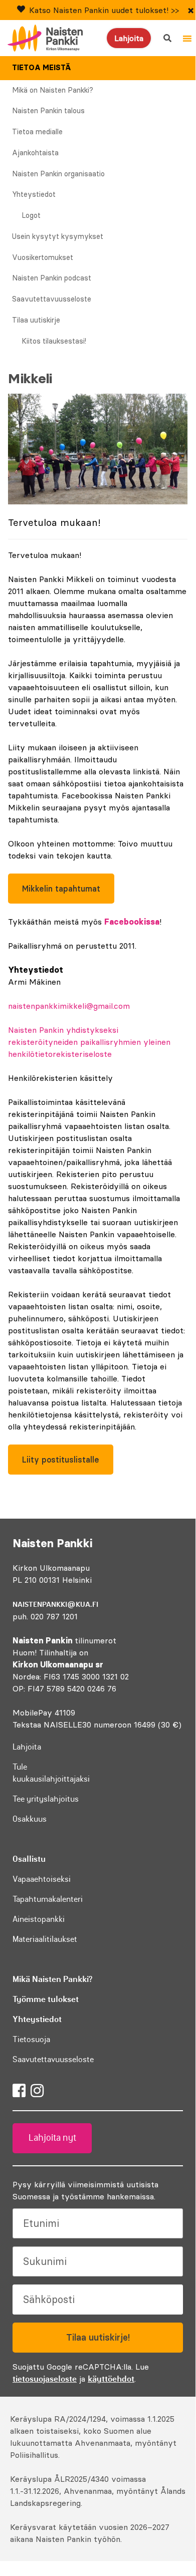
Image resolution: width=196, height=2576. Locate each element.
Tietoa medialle (37, 132)
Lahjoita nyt (52, 2138)
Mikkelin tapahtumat (61, 889)
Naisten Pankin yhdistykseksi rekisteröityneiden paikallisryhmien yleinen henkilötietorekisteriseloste (89, 1042)
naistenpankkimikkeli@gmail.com (69, 1006)
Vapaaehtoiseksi (42, 1879)
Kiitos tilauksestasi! (54, 341)
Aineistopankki (39, 1919)
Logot (31, 215)
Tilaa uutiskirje (36, 320)
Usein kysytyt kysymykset (58, 236)
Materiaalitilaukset (45, 1939)
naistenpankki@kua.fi (55, 1604)
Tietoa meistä (42, 68)
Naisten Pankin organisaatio (58, 174)
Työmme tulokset (46, 1999)
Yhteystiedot (34, 194)
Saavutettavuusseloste (52, 299)
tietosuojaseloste (45, 2379)
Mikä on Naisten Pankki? (53, 90)
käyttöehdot (111, 2379)
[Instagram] (37, 2091)
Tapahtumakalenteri (48, 1899)
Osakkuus (30, 1819)
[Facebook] (19, 2091)
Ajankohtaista (35, 153)
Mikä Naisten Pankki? (52, 1979)
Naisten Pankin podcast (52, 278)
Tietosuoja (31, 2039)
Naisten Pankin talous (48, 111)
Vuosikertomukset (43, 257)
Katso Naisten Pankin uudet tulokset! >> (104, 10)
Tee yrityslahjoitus (46, 1799)
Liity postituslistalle (61, 1460)
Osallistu (29, 1859)
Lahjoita (129, 38)
